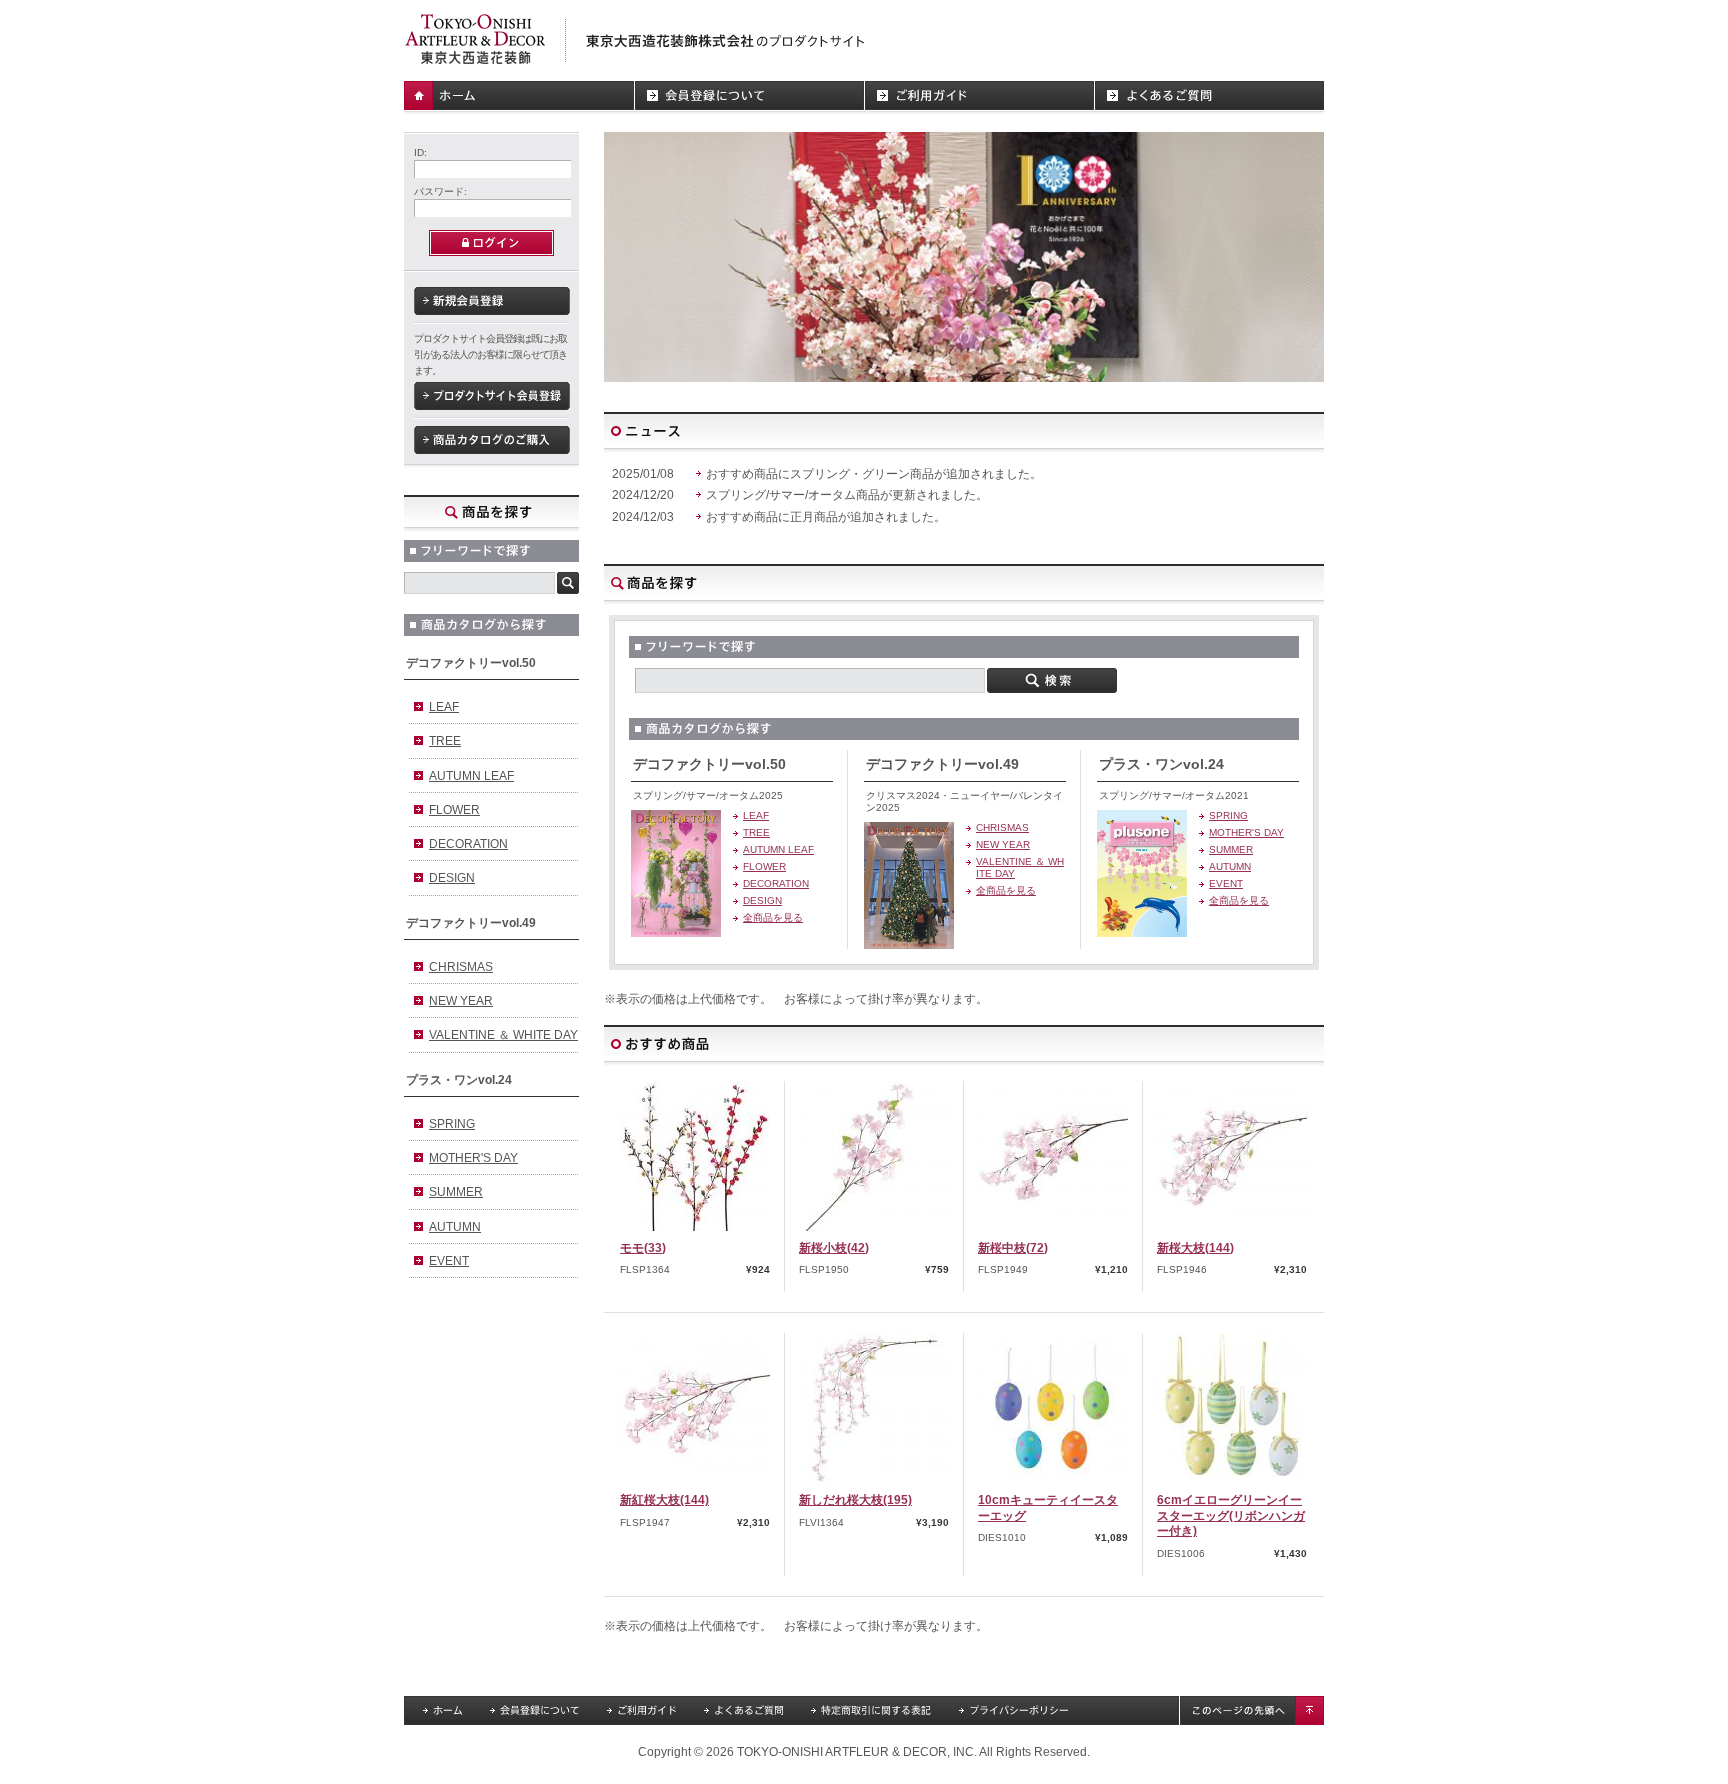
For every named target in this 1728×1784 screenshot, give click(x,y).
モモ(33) (643, 1248)
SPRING (452, 1124)
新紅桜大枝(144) (664, 1500)
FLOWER (454, 810)
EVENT (449, 1261)
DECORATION (468, 844)
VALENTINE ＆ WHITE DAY (503, 1035)
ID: (420, 152)
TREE (445, 741)
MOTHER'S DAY (473, 1158)
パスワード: (440, 191)
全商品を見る (773, 917)
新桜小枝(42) (834, 1248)
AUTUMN (455, 1227)
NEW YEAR (461, 1001)
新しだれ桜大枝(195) (855, 1500)
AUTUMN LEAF (471, 776)
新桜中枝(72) (1013, 1248)
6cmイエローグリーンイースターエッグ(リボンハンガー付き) (1231, 1515)
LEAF (444, 707)
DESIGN (452, 878)
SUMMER (456, 1192)
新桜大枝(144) (1195, 1248)
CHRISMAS (461, 967)
